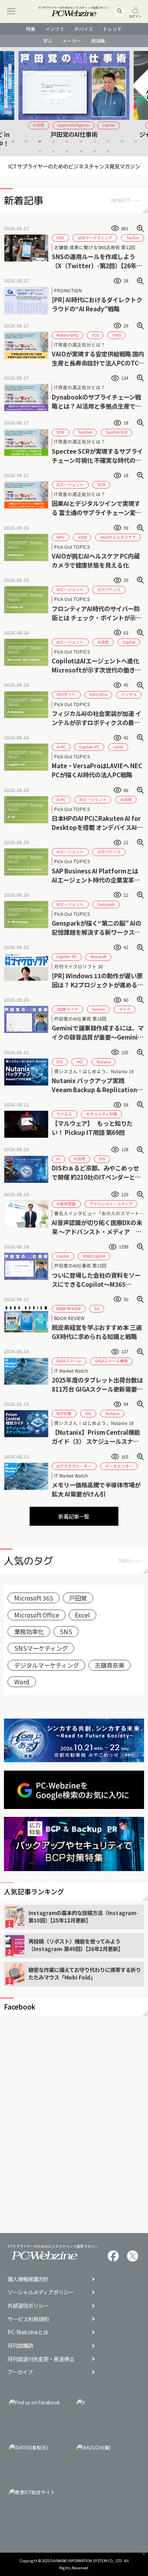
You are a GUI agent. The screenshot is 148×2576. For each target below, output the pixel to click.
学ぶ (48, 41)
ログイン (135, 16)
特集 (31, 29)
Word (22, 1682)
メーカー (72, 41)
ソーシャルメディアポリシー (41, 2292)
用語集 (98, 41)
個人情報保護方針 (28, 2279)
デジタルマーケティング (47, 1665)
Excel (82, 1615)
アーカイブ (20, 2372)
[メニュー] (11, 11)
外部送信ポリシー (28, 2306)
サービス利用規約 (28, 2319)
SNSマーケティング (41, 1648)
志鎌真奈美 (110, 1665)
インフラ (55, 29)
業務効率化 (29, 1631)
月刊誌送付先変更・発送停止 (41, 2359)
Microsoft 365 (34, 1598)
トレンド (112, 29)
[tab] (12, 141)
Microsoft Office (37, 1615)
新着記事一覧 (74, 1516)
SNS (66, 1631)
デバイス (84, 29)
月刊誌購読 (20, 2346)
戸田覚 (78, 1598)
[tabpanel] (74, 99)
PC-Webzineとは (28, 2332)
